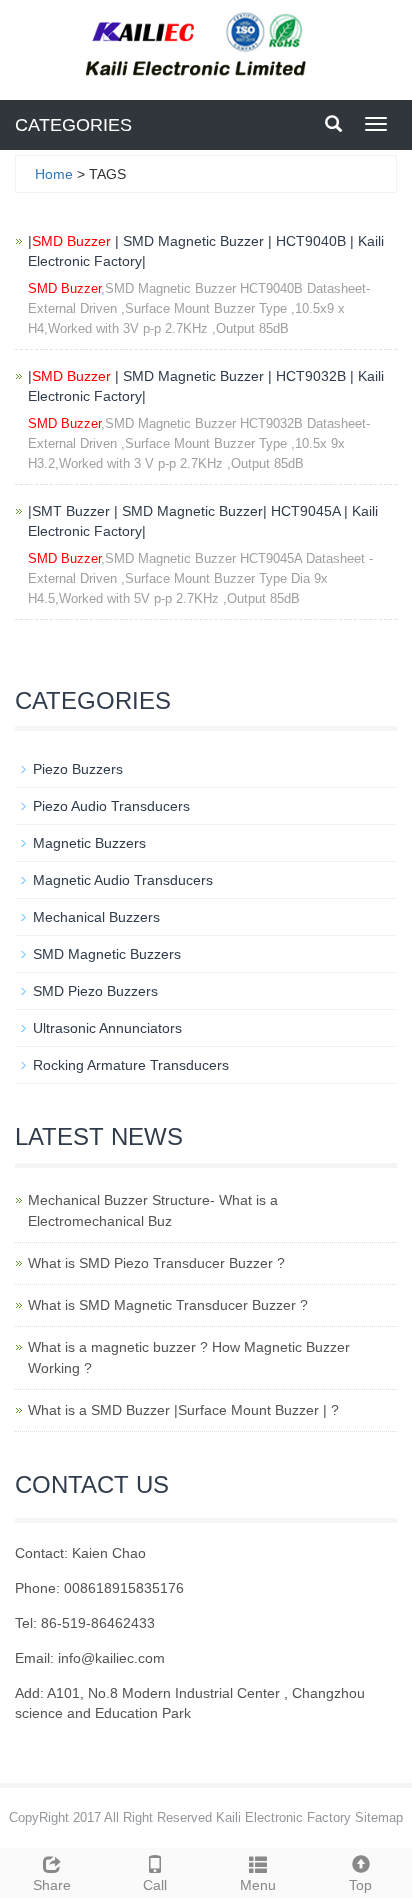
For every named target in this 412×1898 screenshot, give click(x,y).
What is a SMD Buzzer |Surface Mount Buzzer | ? (183, 1410)
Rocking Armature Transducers (131, 1065)
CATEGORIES (73, 125)
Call (155, 1885)
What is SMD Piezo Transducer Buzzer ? (156, 1263)
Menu (258, 1885)
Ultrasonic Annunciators (107, 1028)
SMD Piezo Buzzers (95, 991)
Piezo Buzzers (78, 769)
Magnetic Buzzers (89, 843)
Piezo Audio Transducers (111, 806)
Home (54, 174)
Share (52, 1885)
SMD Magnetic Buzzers (107, 954)
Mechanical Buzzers (96, 917)
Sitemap (379, 1817)
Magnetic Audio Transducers (123, 880)
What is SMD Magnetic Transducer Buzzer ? (168, 1305)
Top (360, 1885)
